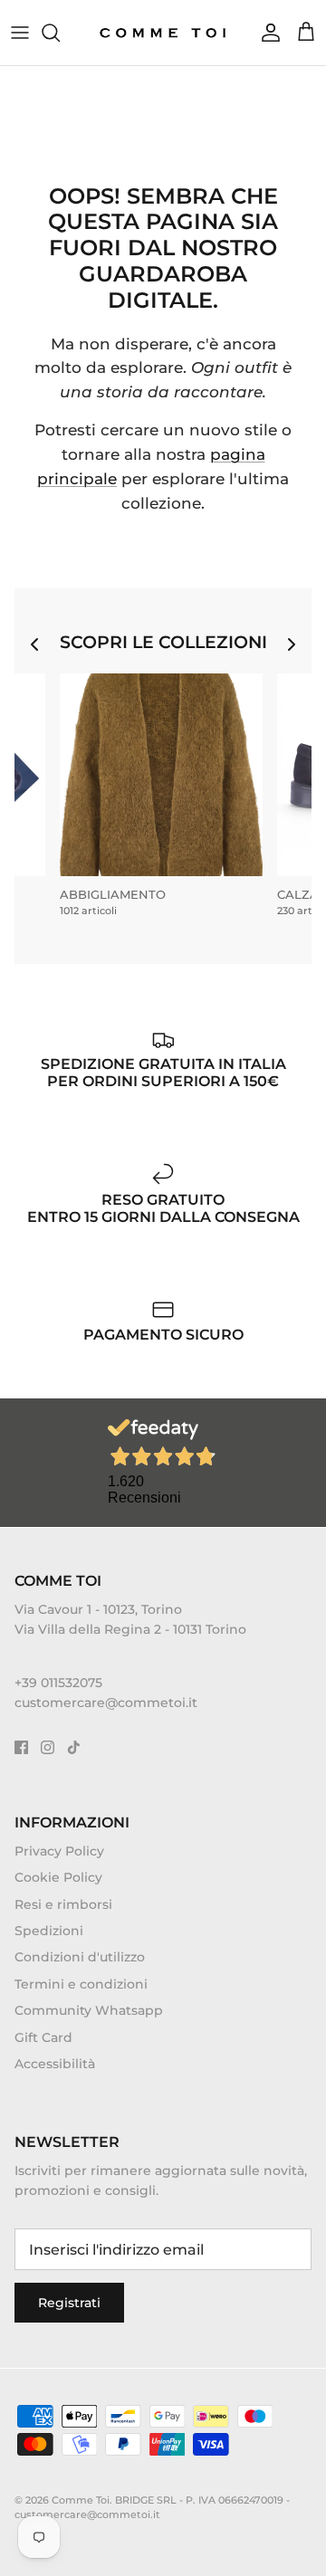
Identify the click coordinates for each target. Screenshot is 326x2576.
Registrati (69, 2303)
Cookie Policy (58, 1877)
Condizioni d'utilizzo (80, 1957)
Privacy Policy (59, 1851)
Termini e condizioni (81, 1984)
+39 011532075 (58, 1683)
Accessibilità (55, 2064)
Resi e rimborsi (63, 1904)
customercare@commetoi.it (106, 1703)
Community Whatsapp (89, 2010)
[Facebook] (21, 1747)
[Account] (266, 33)
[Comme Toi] (163, 33)
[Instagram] (48, 1747)
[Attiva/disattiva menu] (20, 33)
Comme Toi (81, 2500)
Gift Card (43, 2037)
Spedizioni (49, 1931)
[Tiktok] (74, 1747)
